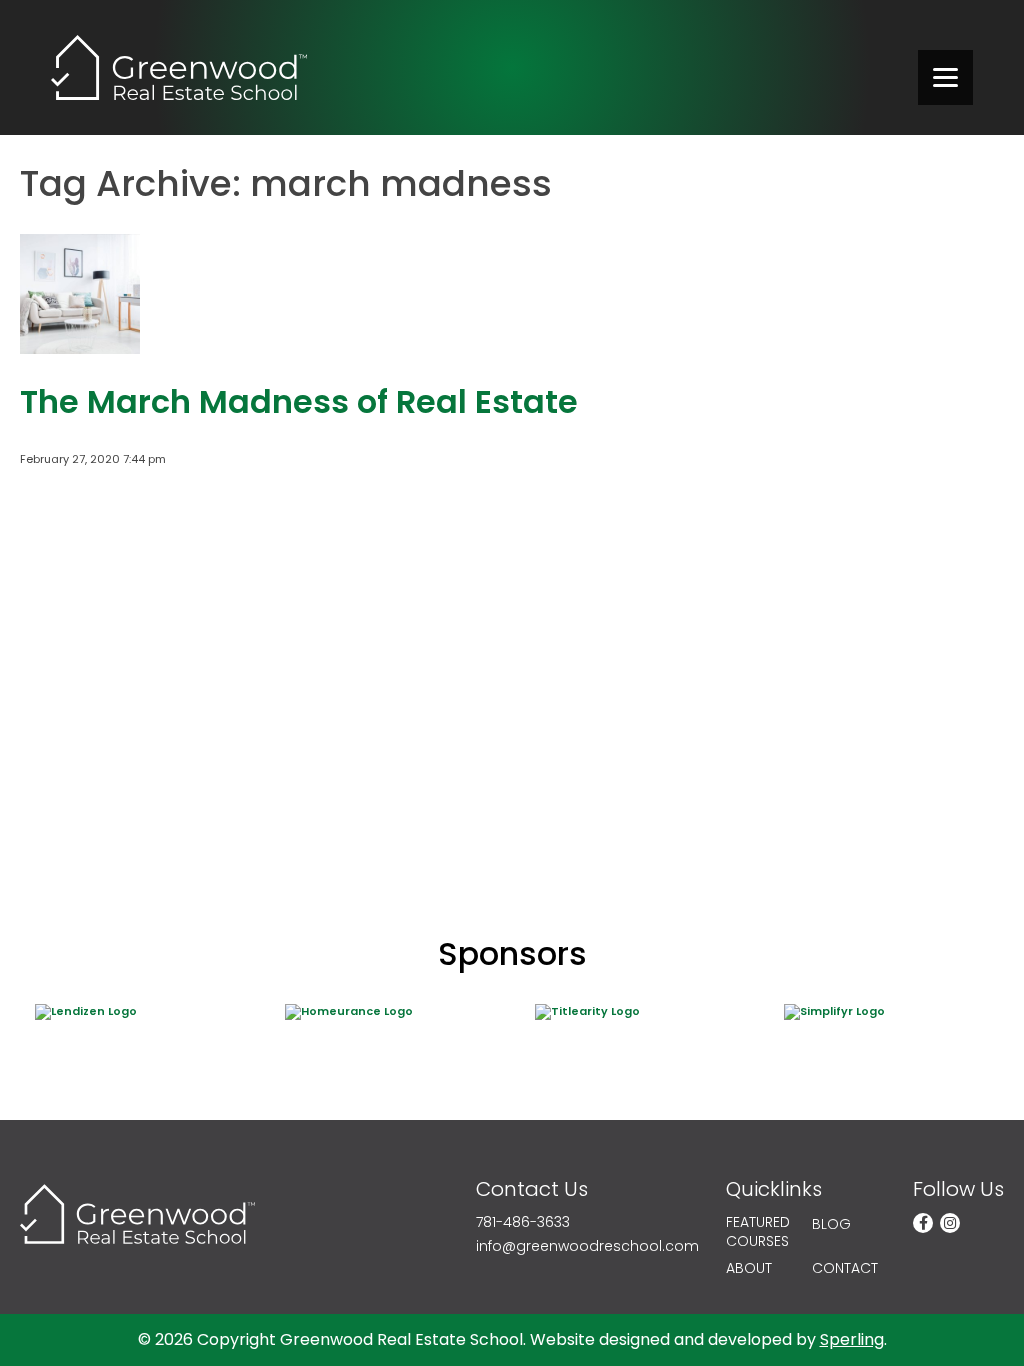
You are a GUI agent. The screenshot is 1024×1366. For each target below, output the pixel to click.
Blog (831, 1224)
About (749, 1268)
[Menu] (945, 77)
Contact (845, 1268)
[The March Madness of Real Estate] (80, 345)
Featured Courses (758, 1232)
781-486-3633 (523, 1222)
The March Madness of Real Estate (299, 401)
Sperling (852, 1339)
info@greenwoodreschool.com (587, 1246)
